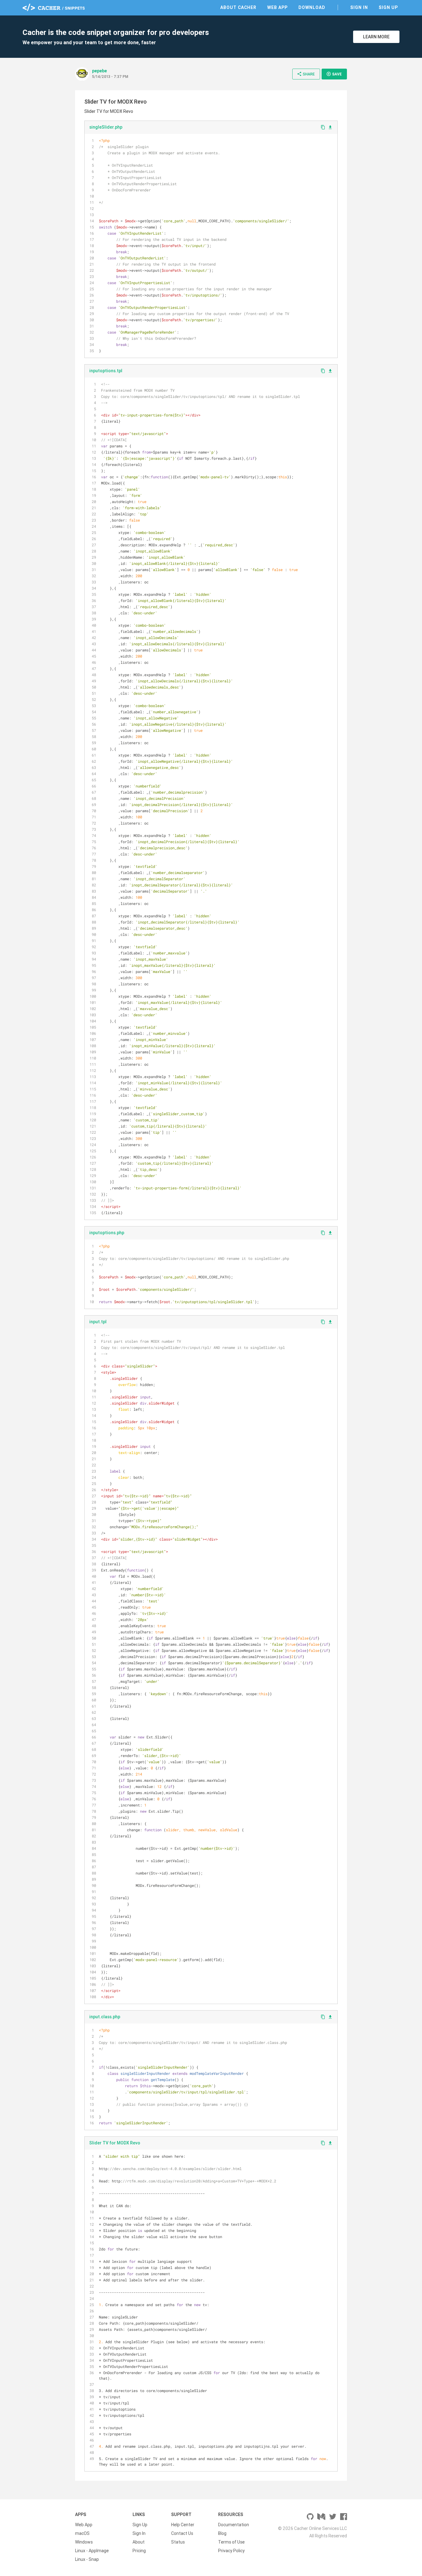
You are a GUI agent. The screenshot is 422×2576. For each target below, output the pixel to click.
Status (178, 2542)
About (139, 2542)
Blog (222, 2533)
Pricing (139, 2551)
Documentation (234, 2525)
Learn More (376, 37)
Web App (277, 7)
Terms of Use (231, 2542)
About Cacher (238, 7)
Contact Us (182, 2533)
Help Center (183, 2525)
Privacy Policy (231, 2551)
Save (334, 74)
